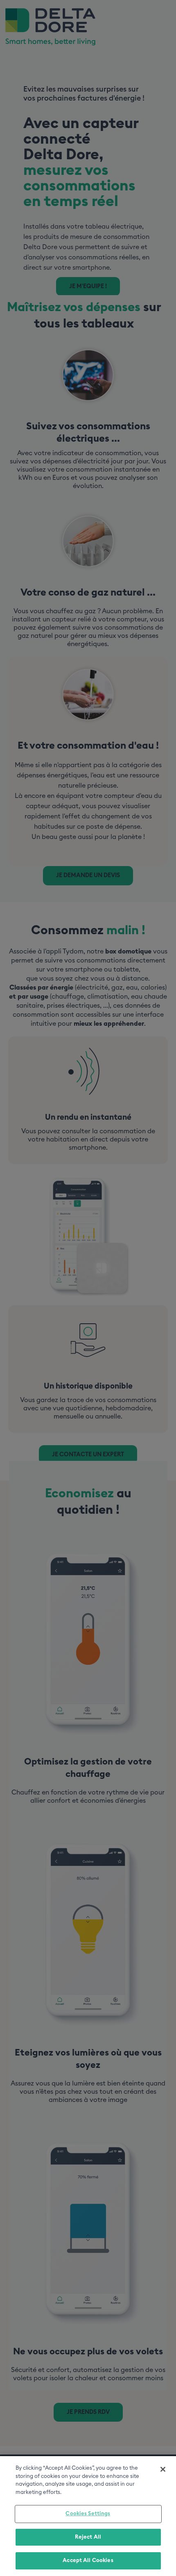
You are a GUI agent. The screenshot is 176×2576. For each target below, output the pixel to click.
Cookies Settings (88, 2514)
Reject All (88, 2537)
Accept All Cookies (88, 2561)
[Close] (163, 2469)
